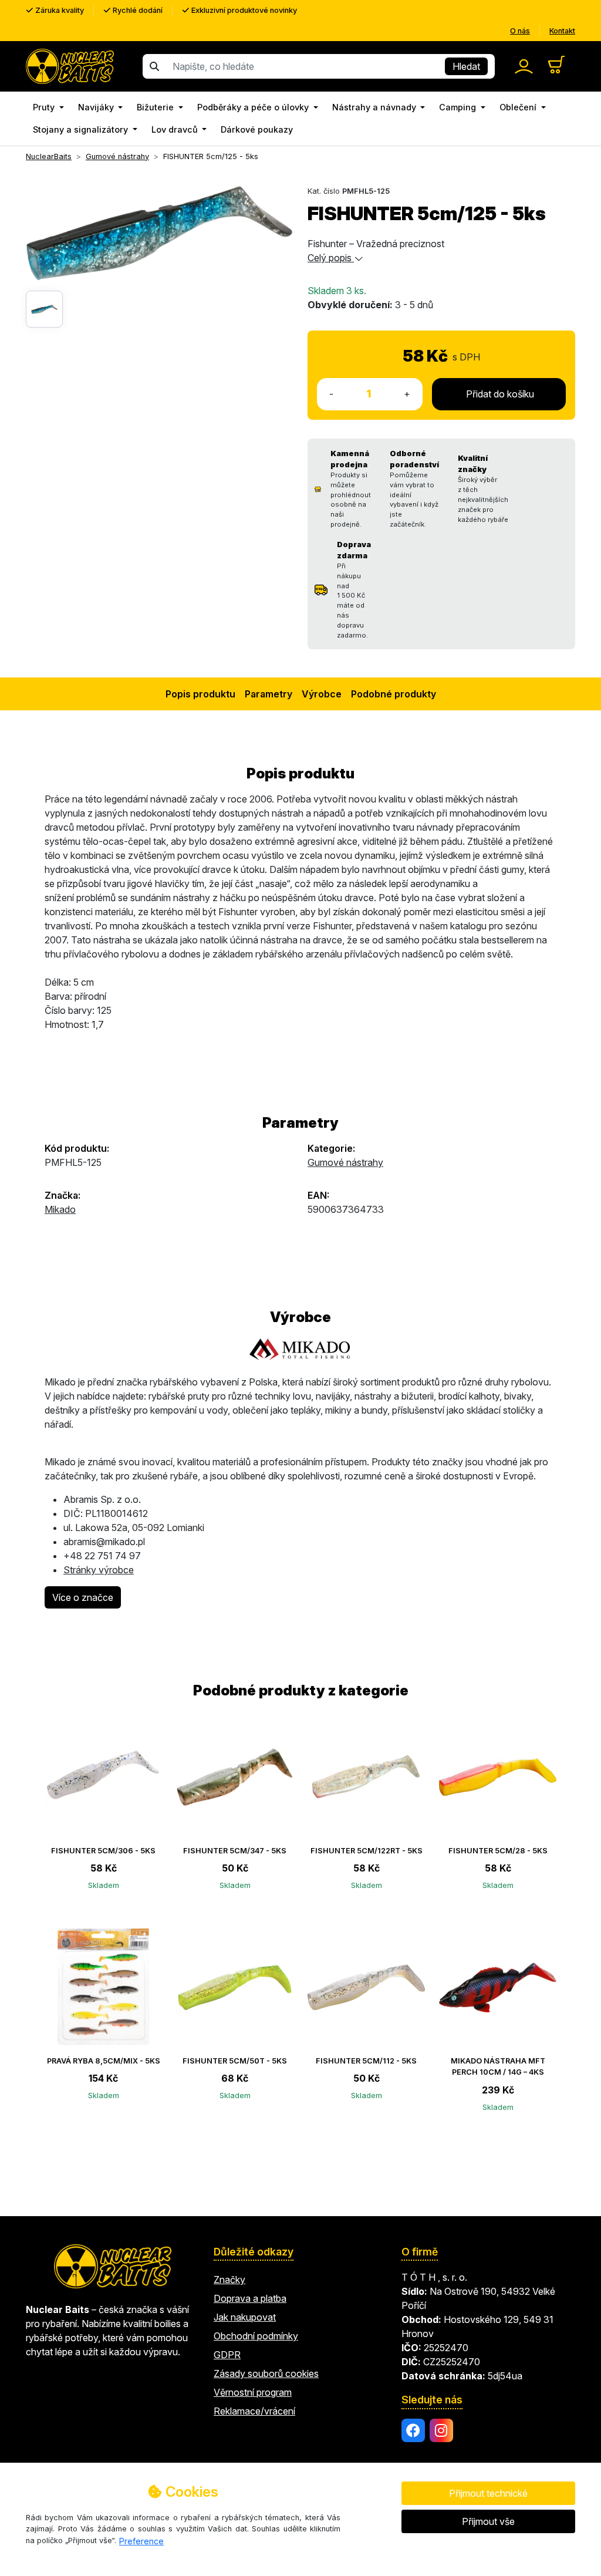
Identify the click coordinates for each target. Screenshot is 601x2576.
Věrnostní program (253, 2392)
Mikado (60, 1209)
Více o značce (83, 1597)
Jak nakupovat (245, 2317)
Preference (141, 2541)
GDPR (227, 2355)
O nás (520, 31)
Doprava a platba (250, 2298)
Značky (229, 2280)
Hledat (466, 66)
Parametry (269, 694)
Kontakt (562, 31)
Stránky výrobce (99, 1570)
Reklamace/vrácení (254, 2411)
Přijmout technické (488, 2493)
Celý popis (331, 258)
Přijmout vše (488, 2521)
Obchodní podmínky (256, 2336)
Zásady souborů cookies (266, 2373)
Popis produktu (200, 694)
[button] (48, 107)
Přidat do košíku (499, 394)
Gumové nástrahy (345, 1162)
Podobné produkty (394, 694)
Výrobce (322, 694)
